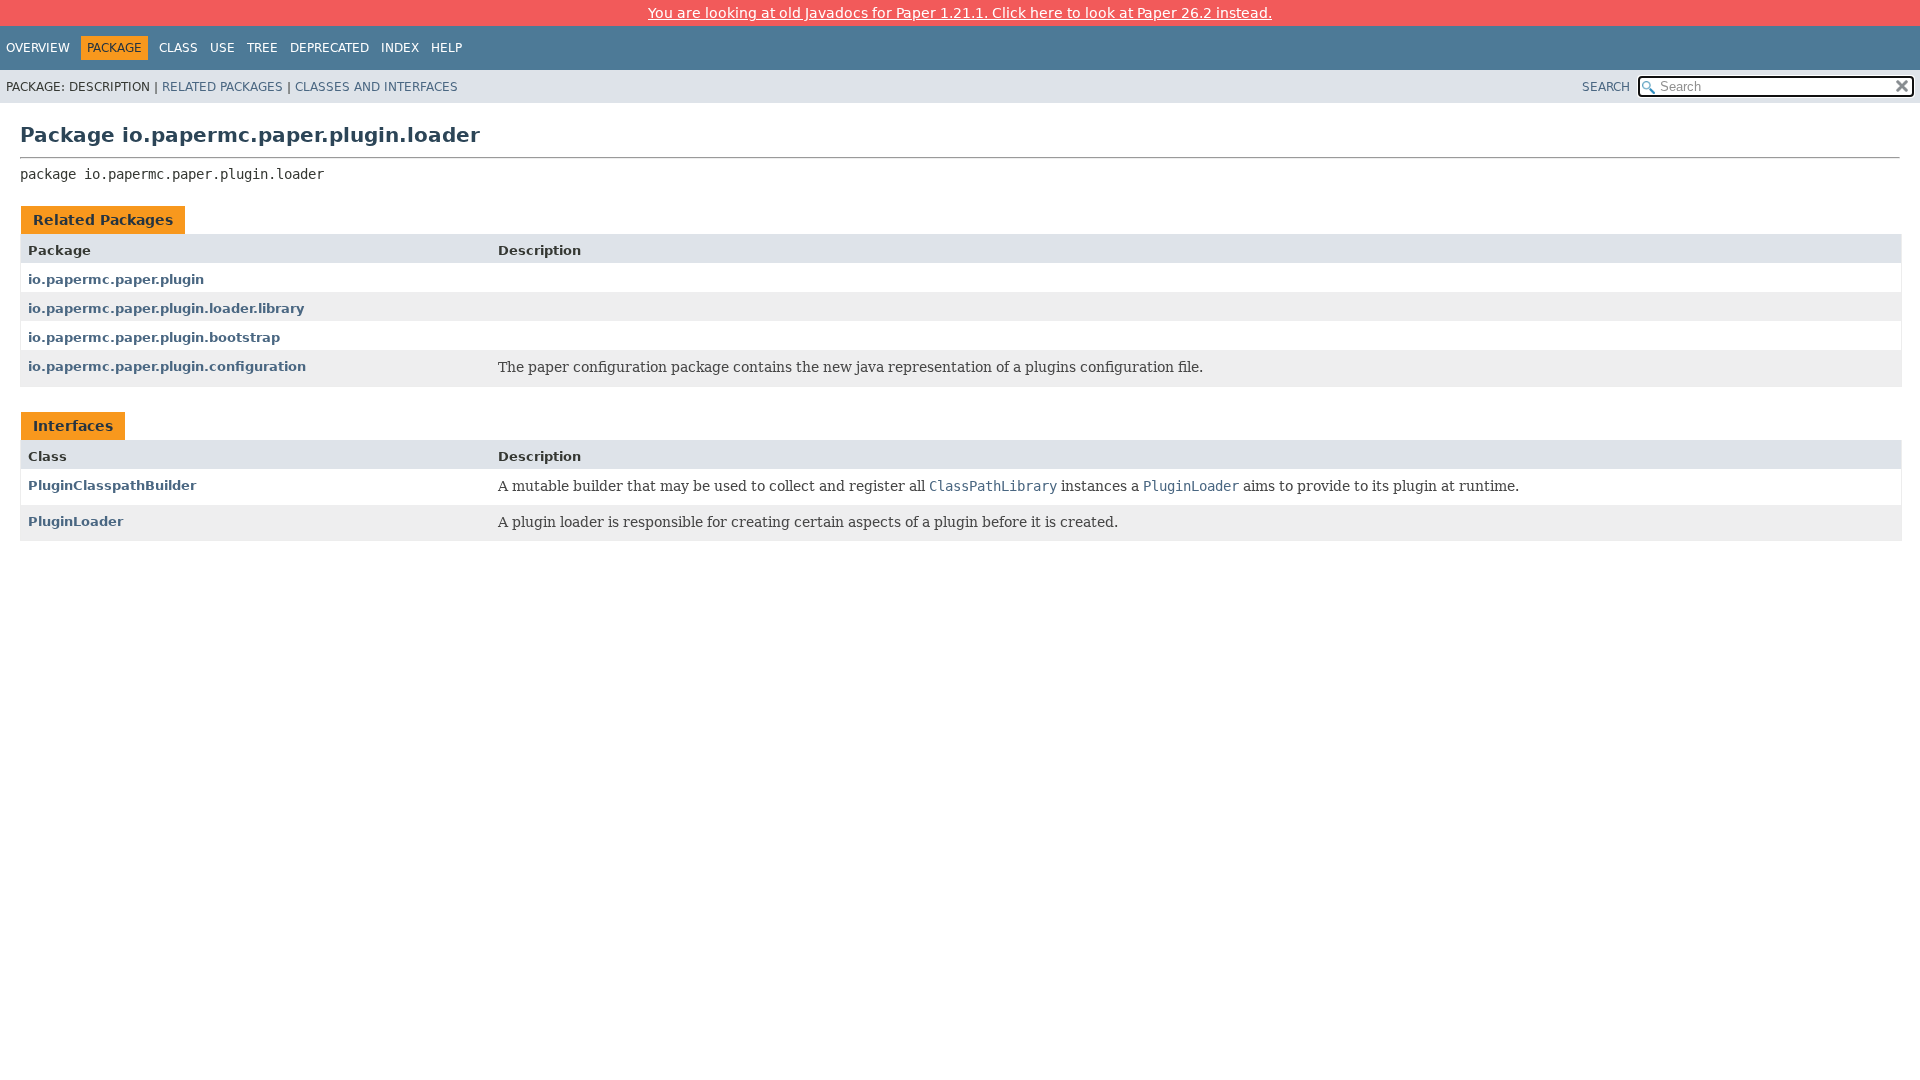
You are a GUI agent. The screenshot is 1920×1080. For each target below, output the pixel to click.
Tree (262, 48)
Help (446, 48)
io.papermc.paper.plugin (116, 279)
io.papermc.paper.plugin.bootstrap (154, 337)
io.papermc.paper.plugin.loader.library (166, 308)
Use (222, 48)
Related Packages (222, 87)
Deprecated (329, 48)
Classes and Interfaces (376, 87)
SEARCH (1606, 87)
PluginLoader (75, 521)
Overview (38, 48)
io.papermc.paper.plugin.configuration (167, 366)
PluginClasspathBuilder (112, 485)
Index (400, 48)
